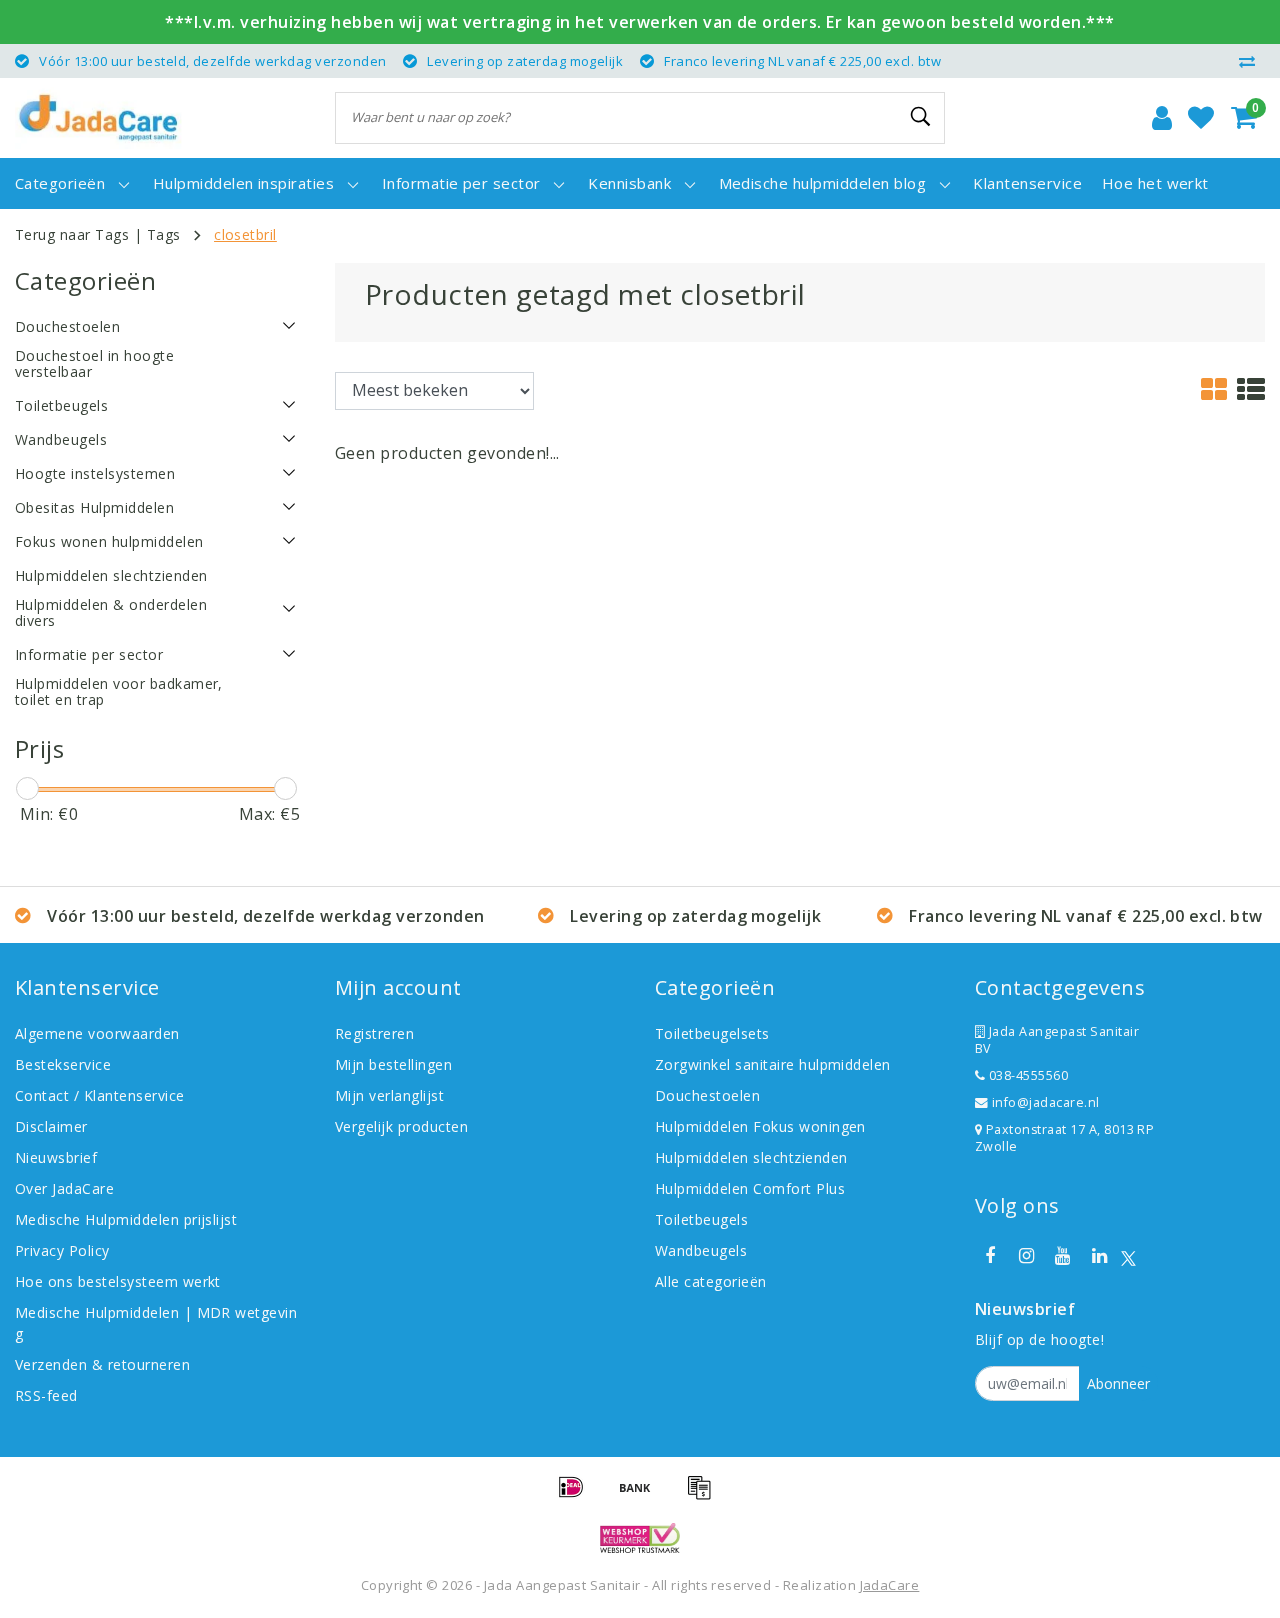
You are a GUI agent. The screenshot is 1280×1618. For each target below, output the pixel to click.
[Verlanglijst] (1201, 118)
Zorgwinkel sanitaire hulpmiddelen (773, 1064)
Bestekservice (63, 1064)
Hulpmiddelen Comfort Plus (750, 1188)
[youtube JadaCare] (1063, 1256)
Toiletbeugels (701, 1219)
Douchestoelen (707, 1095)
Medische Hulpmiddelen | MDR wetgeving (156, 1323)
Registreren (374, 1033)
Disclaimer (51, 1126)
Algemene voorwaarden (97, 1033)
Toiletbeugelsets (712, 1033)
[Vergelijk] (1252, 61)
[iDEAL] (578, 1496)
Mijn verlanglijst (389, 1095)
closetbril (245, 234)
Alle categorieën (711, 1281)
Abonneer (1118, 1383)
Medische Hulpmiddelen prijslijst (126, 1219)
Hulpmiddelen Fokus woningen (760, 1126)
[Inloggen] (1162, 118)
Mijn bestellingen (393, 1064)
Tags (164, 234)
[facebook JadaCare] (990, 1256)
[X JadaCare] (1128, 1256)
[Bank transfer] (642, 1496)
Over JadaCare (64, 1188)
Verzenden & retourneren (102, 1364)
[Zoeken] (921, 117)
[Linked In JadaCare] (1099, 1256)
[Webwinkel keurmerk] (640, 1538)
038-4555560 (1026, 1075)
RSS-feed (46, 1395)
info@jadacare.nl (1046, 1102)
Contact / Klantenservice (100, 1095)
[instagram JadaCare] (1026, 1256)
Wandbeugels (701, 1250)
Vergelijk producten (401, 1126)
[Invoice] (704, 1496)
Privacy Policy (62, 1250)
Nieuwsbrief (56, 1157)
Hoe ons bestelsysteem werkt (118, 1281)
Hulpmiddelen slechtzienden (751, 1157)
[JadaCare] (98, 118)
